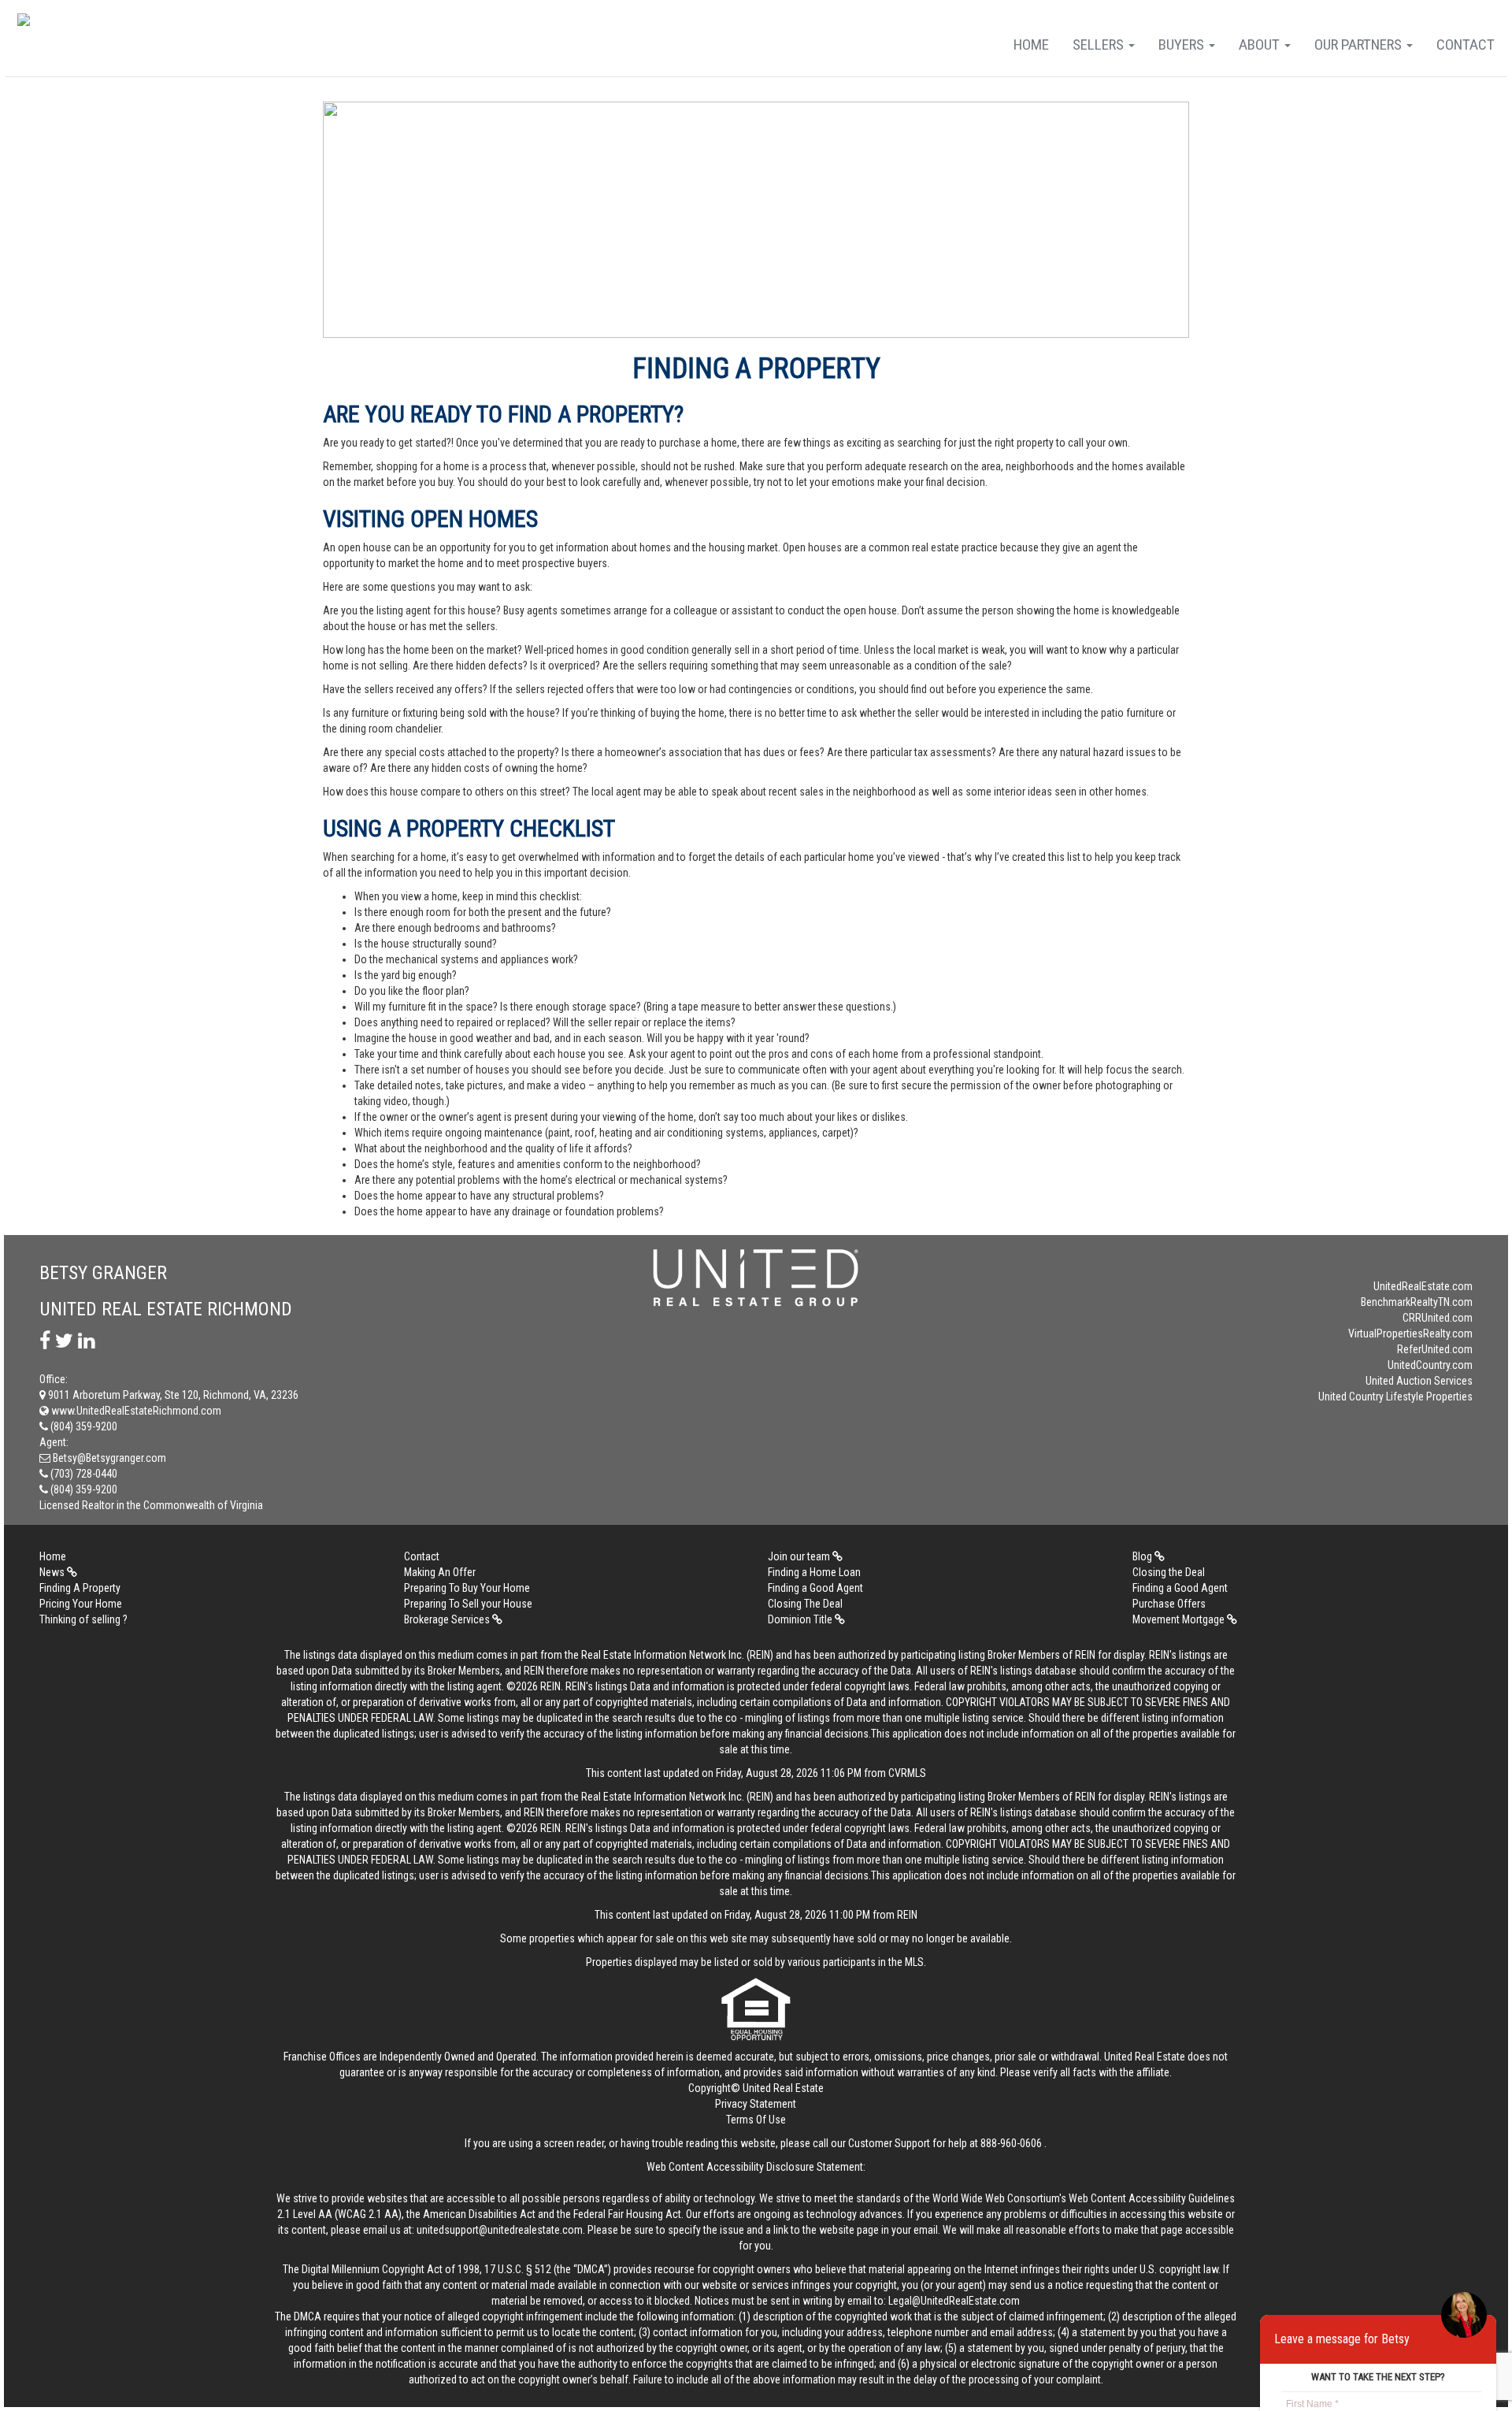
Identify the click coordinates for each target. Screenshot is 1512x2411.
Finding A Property (80, 1588)
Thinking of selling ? (83, 1619)
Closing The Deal (805, 1604)
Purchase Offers (1169, 1604)
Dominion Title (801, 1619)
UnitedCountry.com (1430, 1365)
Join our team (800, 1556)
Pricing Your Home (81, 1604)
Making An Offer (440, 1572)
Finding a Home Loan (814, 1572)
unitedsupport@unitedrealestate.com (500, 2230)
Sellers (1100, 45)
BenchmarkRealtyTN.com (1417, 1302)
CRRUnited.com (1438, 1318)
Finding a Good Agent (815, 1588)
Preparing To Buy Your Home (467, 1588)
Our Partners (1360, 45)
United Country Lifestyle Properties (1395, 1397)
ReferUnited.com (1435, 1349)
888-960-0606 (1011, 2143)
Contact (1466, 45)
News (53, 1572)
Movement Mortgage (1180, 1619)
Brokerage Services (448, 1619)
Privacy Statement (756, 2104)
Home (1031, 45)
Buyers (1183, 45)
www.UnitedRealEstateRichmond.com (135, 1411)
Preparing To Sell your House (468, 1604)
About (1261, 45)
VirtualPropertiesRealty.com (1410, 1333)
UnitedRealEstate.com (1423, 1286)
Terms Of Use (756, 2120)
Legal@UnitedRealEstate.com (954, 2301)
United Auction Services (1419, 1381)
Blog (1143, 1556)
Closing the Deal (1169, 1572)
